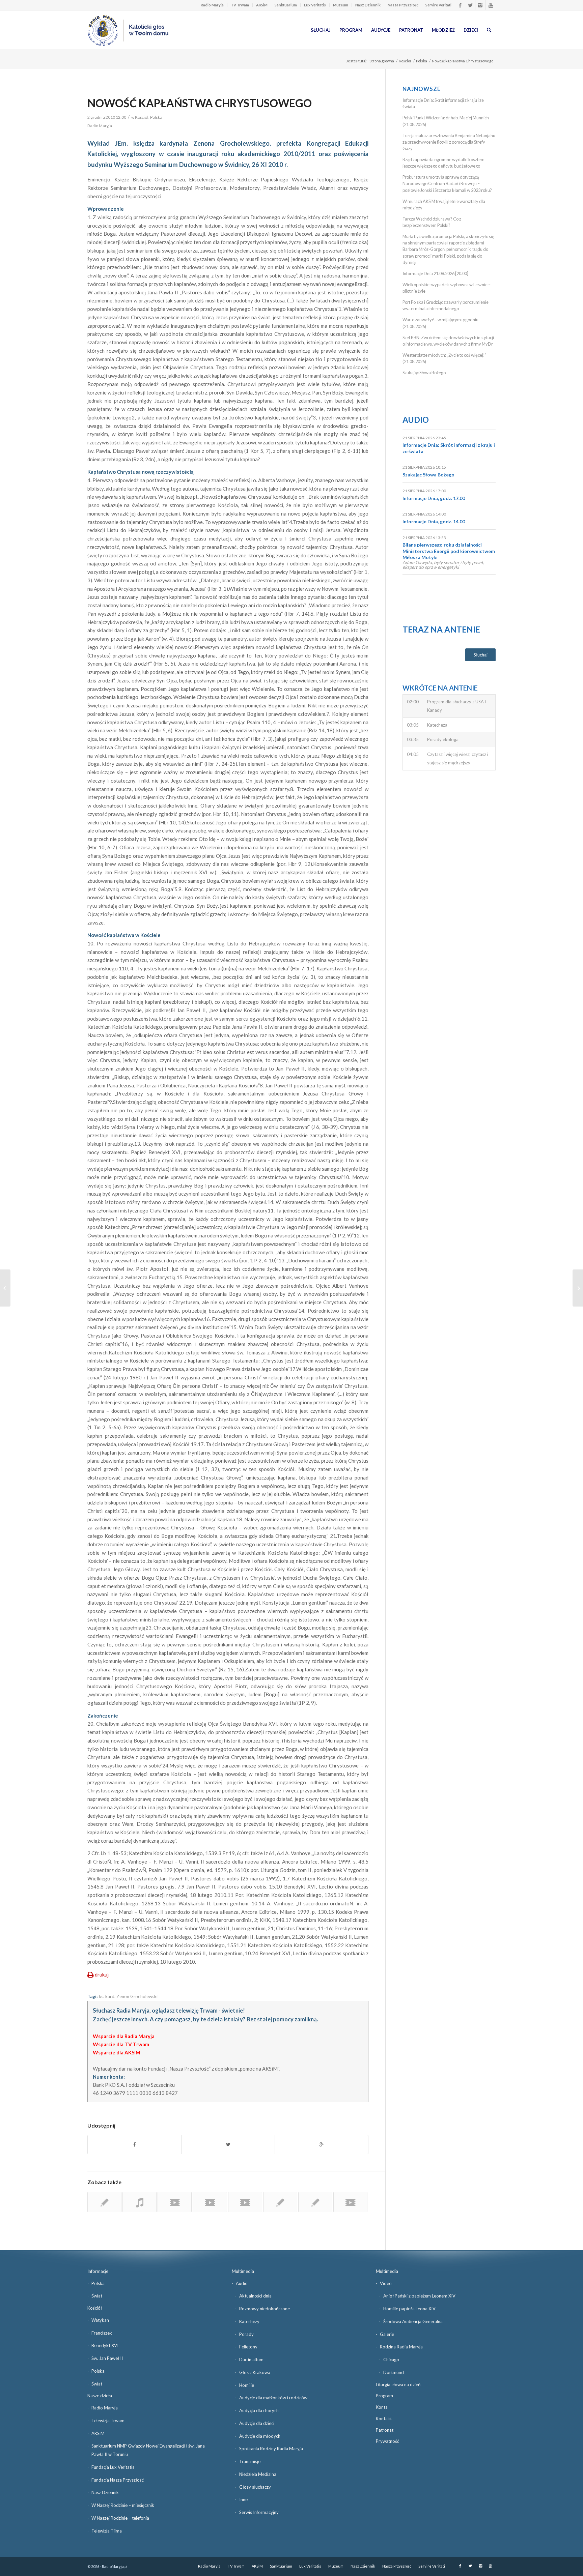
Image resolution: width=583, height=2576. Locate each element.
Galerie (387, 2334)
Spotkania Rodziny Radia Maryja (271, 2449)
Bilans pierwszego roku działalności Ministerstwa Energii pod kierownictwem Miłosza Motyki (449, 551)
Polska (422, 61)
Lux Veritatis (315, 5)
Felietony (248, 2347)
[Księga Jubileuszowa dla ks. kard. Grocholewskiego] (280, 2202)
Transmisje (250, 2461)
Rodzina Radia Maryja (401, 2347)
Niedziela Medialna (258, 2474)
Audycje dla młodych (260, 2436)
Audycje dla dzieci (257, 2423)
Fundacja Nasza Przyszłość (118, 2480)
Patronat (385, 2430)
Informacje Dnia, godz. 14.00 (434, 521)
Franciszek (102, 2333)
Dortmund (394, 2372)
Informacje (98, 2271)
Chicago (391, 2360)
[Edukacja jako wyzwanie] (315, 2202)
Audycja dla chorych (259, 2410)
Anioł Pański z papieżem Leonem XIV (419, 2296)
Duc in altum (251, 2360)
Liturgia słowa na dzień (398, 2384)
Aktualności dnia (255, 2296)
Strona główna (382, 61)
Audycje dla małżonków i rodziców (273, 2398)
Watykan (100, 2320)
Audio (416, 420)
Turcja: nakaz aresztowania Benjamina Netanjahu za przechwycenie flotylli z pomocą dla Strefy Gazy (449, 142)
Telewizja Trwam (108, 2421)
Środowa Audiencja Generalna (413, 2321)
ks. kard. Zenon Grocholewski (128, 1996)
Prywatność (387, 2441)
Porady (246, 2334)
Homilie (247, 2385)
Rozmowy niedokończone (265, 2309)
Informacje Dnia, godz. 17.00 (434, 498)
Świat (97, 2296)
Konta (382, 2407)
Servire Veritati (438, 5)
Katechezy (249, 2321)
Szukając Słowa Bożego (424, 373)
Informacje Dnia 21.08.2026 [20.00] (435, 273)
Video (386, 2283)
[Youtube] (491, 5)
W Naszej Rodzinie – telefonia (120, 2518)
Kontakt (384, 2419)
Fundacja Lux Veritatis (113, 2467)
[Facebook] (460, 5)
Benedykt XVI (105, 2345)
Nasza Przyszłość (403, 5)
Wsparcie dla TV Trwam (121, 2044)
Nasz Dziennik (368, 5)
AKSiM (262, 5)
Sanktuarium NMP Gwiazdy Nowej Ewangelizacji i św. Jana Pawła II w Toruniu (148, 2450)
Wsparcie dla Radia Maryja (124, 2036)
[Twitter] (470, 5)
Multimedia (243, 2271)
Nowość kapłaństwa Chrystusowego (200, 103)
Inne (243, 2499)
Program (384, 2396)
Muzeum (341, 5)
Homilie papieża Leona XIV (409, 2309)
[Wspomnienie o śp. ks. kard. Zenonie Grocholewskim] (104, 2202)
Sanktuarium (286, 5)
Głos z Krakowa (255, 2372)
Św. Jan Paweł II (107, 2358)
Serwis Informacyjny (259, 2512)
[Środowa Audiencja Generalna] (5, 1288)
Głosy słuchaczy (255, 2487)
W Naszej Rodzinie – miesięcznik (123, 2505)
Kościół (405, 61)
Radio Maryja (212, 5)
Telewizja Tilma (107, 2531)
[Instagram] (480, 5)
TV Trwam (240, 5)
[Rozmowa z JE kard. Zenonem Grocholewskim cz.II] (210, 2202)
